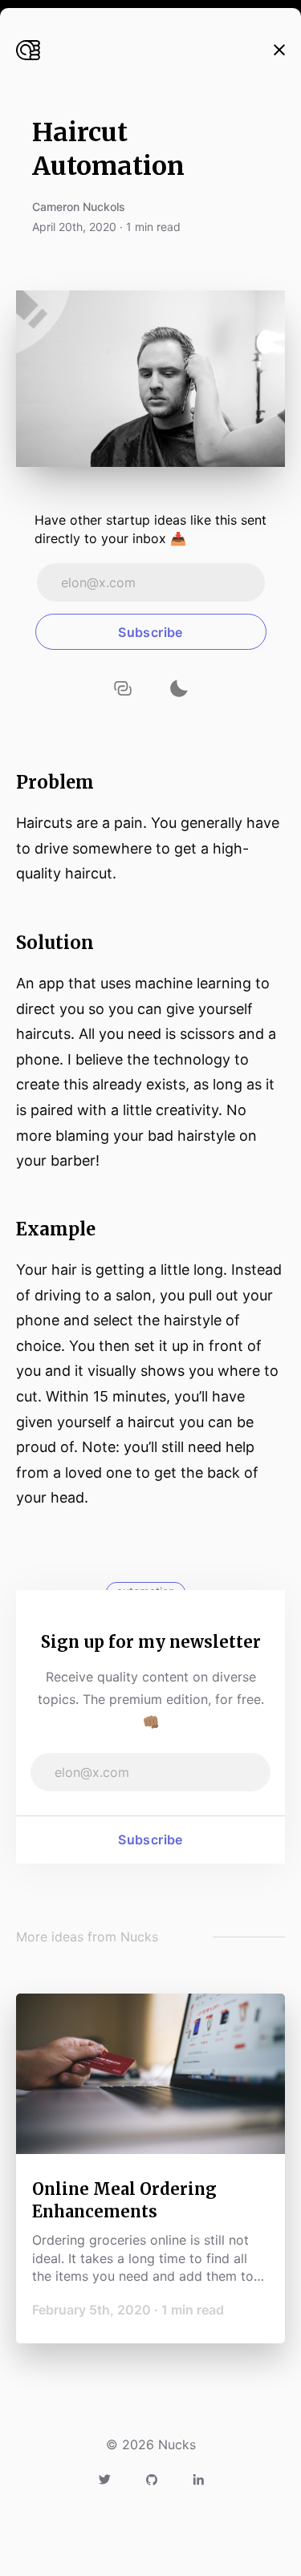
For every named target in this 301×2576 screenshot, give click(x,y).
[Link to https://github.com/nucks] (152, 2478)
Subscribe (150, 1840)
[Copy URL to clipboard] (123, 688)
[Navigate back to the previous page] (279, 50)
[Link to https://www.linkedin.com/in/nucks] (198, 2478)
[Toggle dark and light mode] (179, 688)
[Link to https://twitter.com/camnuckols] (104, 2478)
